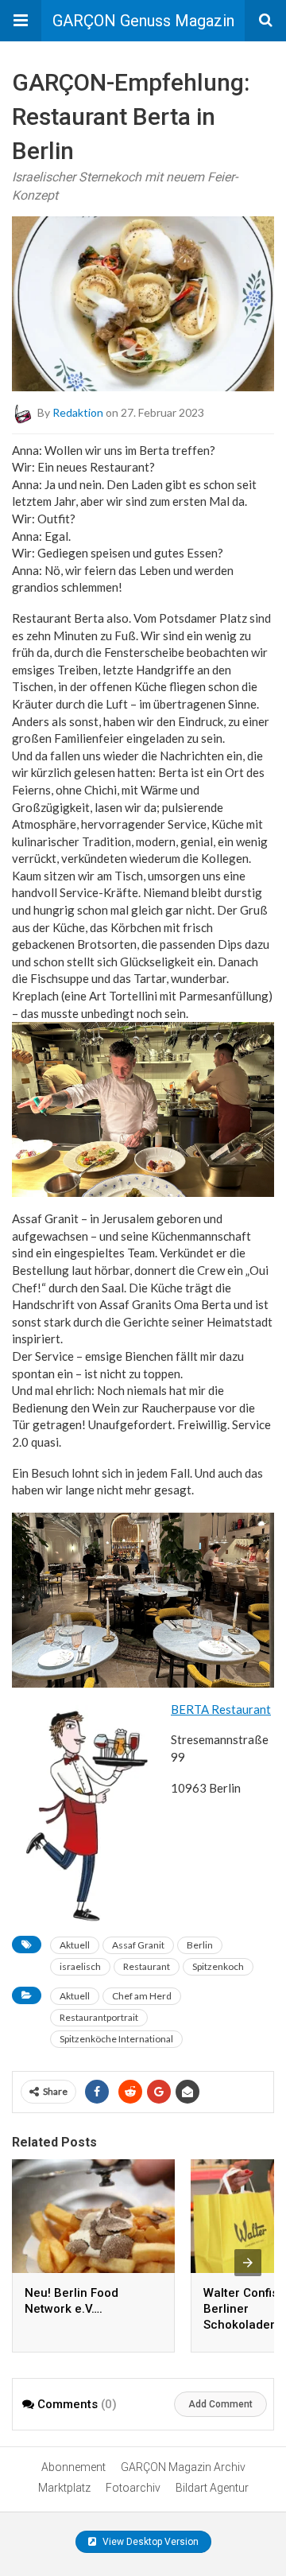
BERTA (190, 1709)
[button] (21, 21)
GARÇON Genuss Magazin (143, 21)
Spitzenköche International (116, 2039)
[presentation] (248, 2263)
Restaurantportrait (99, 2017)
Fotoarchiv (133, 2488)
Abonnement (73, 2467)
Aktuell (75, 1945)
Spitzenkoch (218, 1966)
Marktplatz (64, 2488)
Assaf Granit (138, 1945)
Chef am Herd (142, 1996)
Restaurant (240, 1709)
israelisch (80, 1966)
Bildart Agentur (212, 2488)
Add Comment (220, 2404)
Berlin (200, 1945)
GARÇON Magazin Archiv (183, 2467)
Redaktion (78, 412)
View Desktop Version (149, 2542)
